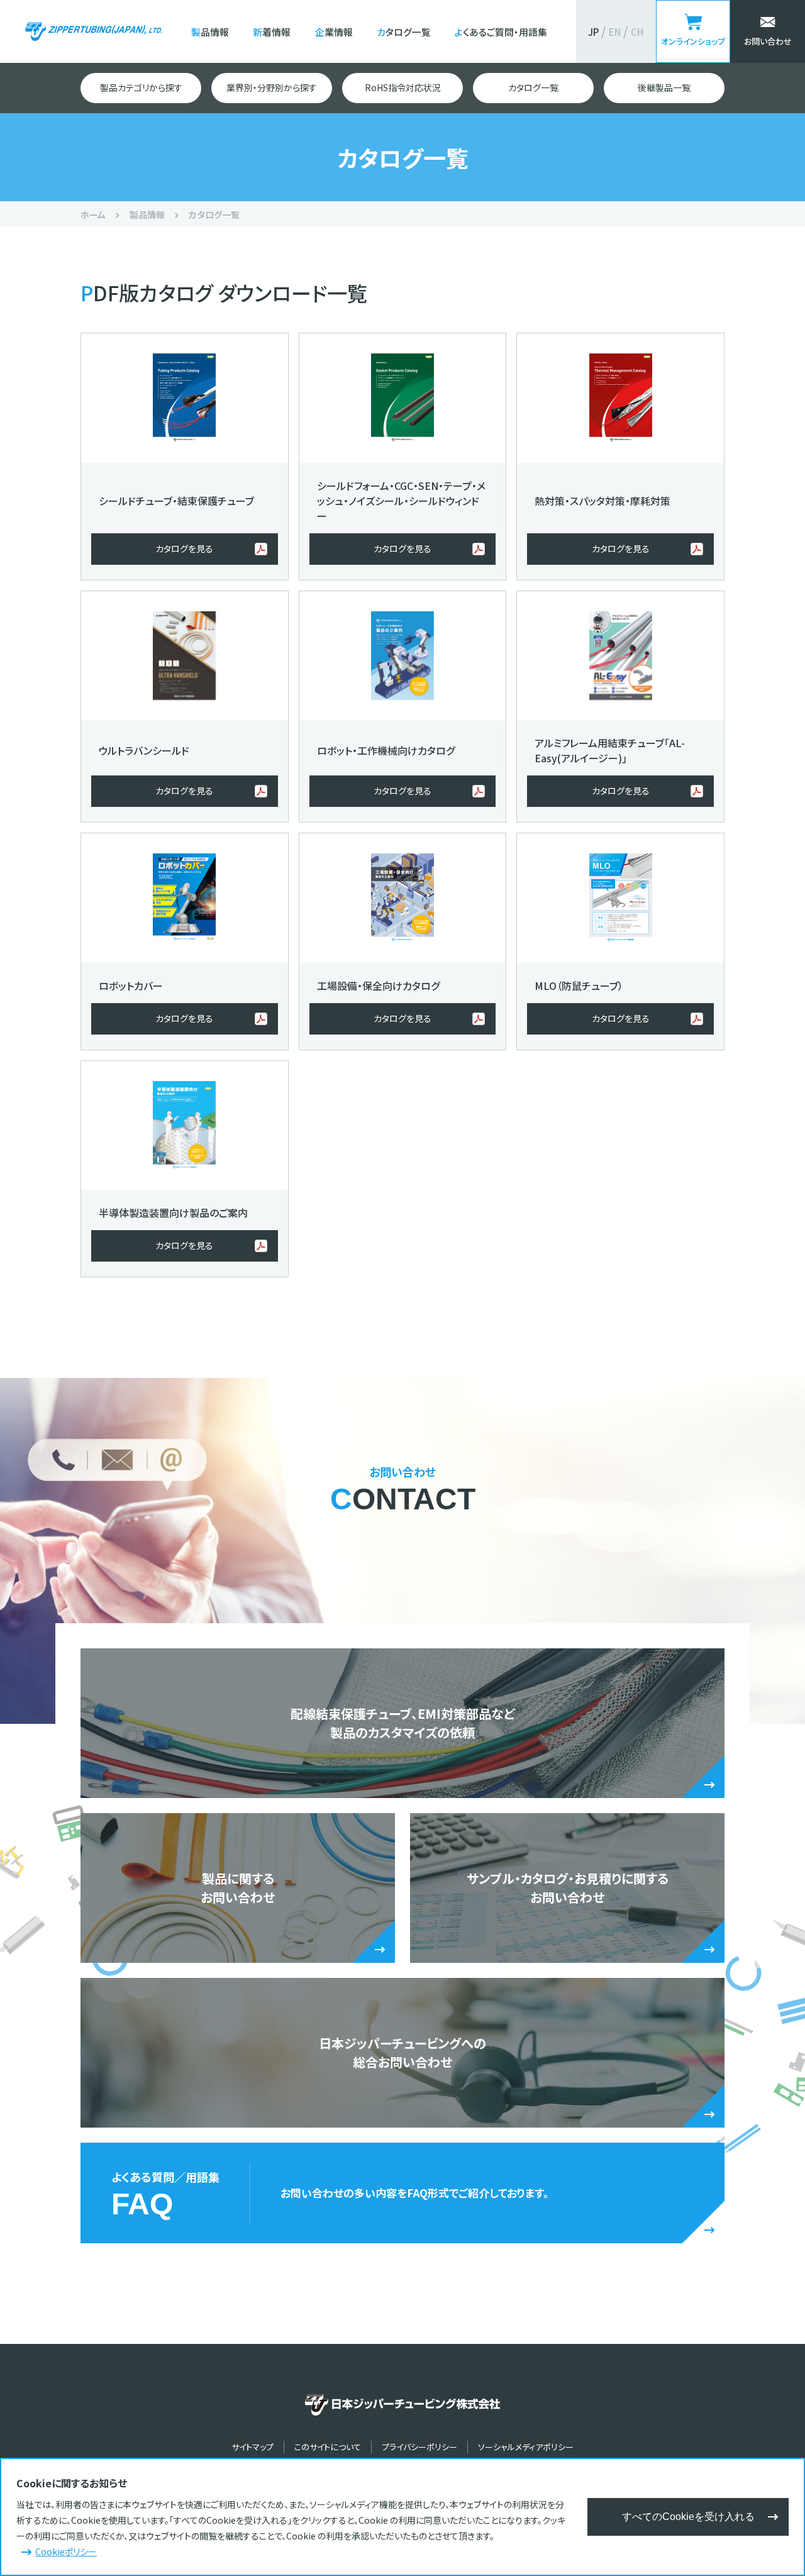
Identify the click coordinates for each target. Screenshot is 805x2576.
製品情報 (210, 32)
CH (637, 32)
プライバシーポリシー (419, 2447)
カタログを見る (184, 548)
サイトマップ (253, 2447)
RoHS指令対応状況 (403, 87)
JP (593, 32)
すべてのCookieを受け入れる (688, 2517)
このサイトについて (328, 2447)
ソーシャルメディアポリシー (526, 2447)
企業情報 (334, 32)
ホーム (93, 214)
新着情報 (272, 32)
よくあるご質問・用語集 (501, 32)
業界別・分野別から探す (272, 87)
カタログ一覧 (404, 32)
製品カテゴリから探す (141, 87)
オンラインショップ (693, 41)
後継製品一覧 (664, 87)
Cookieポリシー (66, 2551)
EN (615, 32)
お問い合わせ (768, 41)
